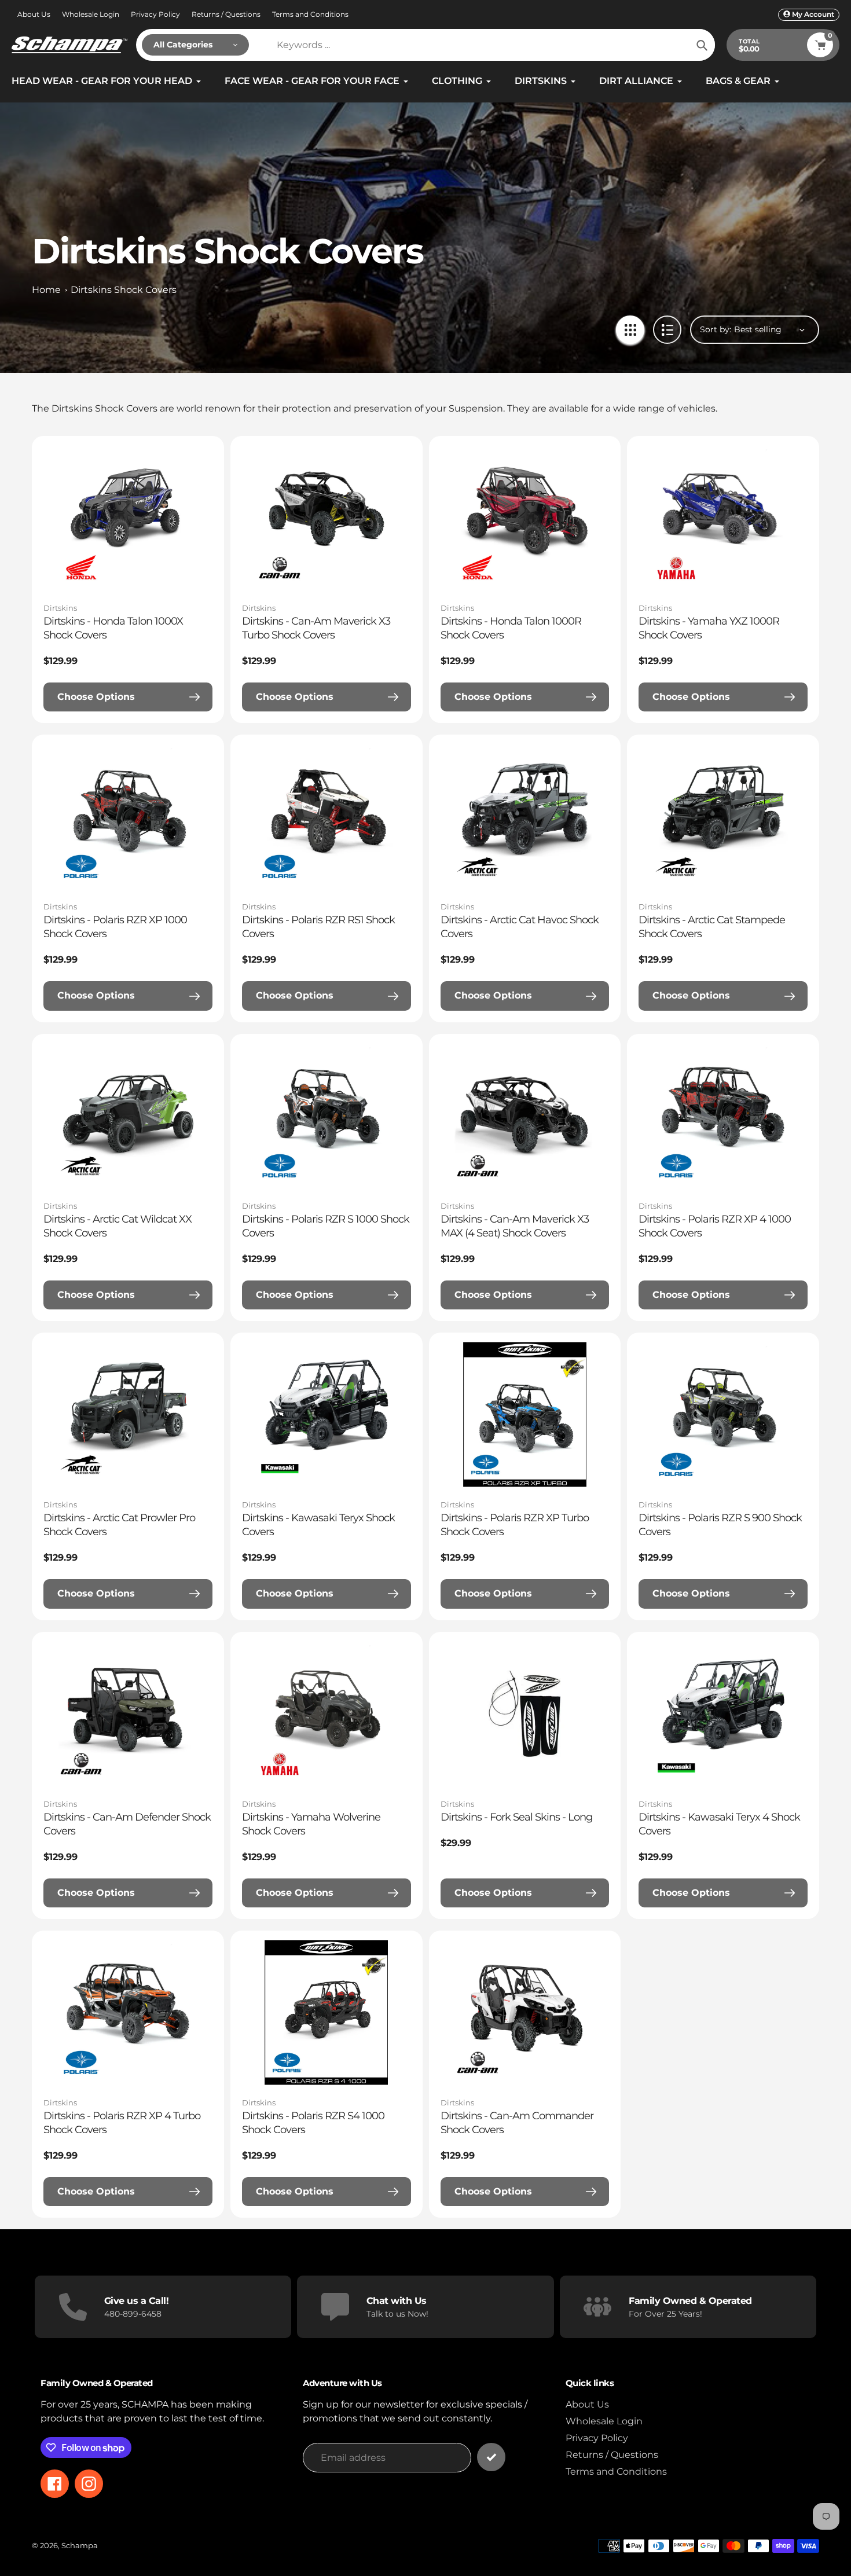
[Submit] (491, 2457)
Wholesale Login (91, 14)
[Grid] (630, 330)
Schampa (80, 2545)
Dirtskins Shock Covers (124, 290)
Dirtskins (60, 608)
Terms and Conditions (310, 14)
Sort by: (716, 329)
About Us (34, 14)
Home (46, 290)
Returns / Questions (226, 14)
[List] (667, 330)
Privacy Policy (155, 14)
